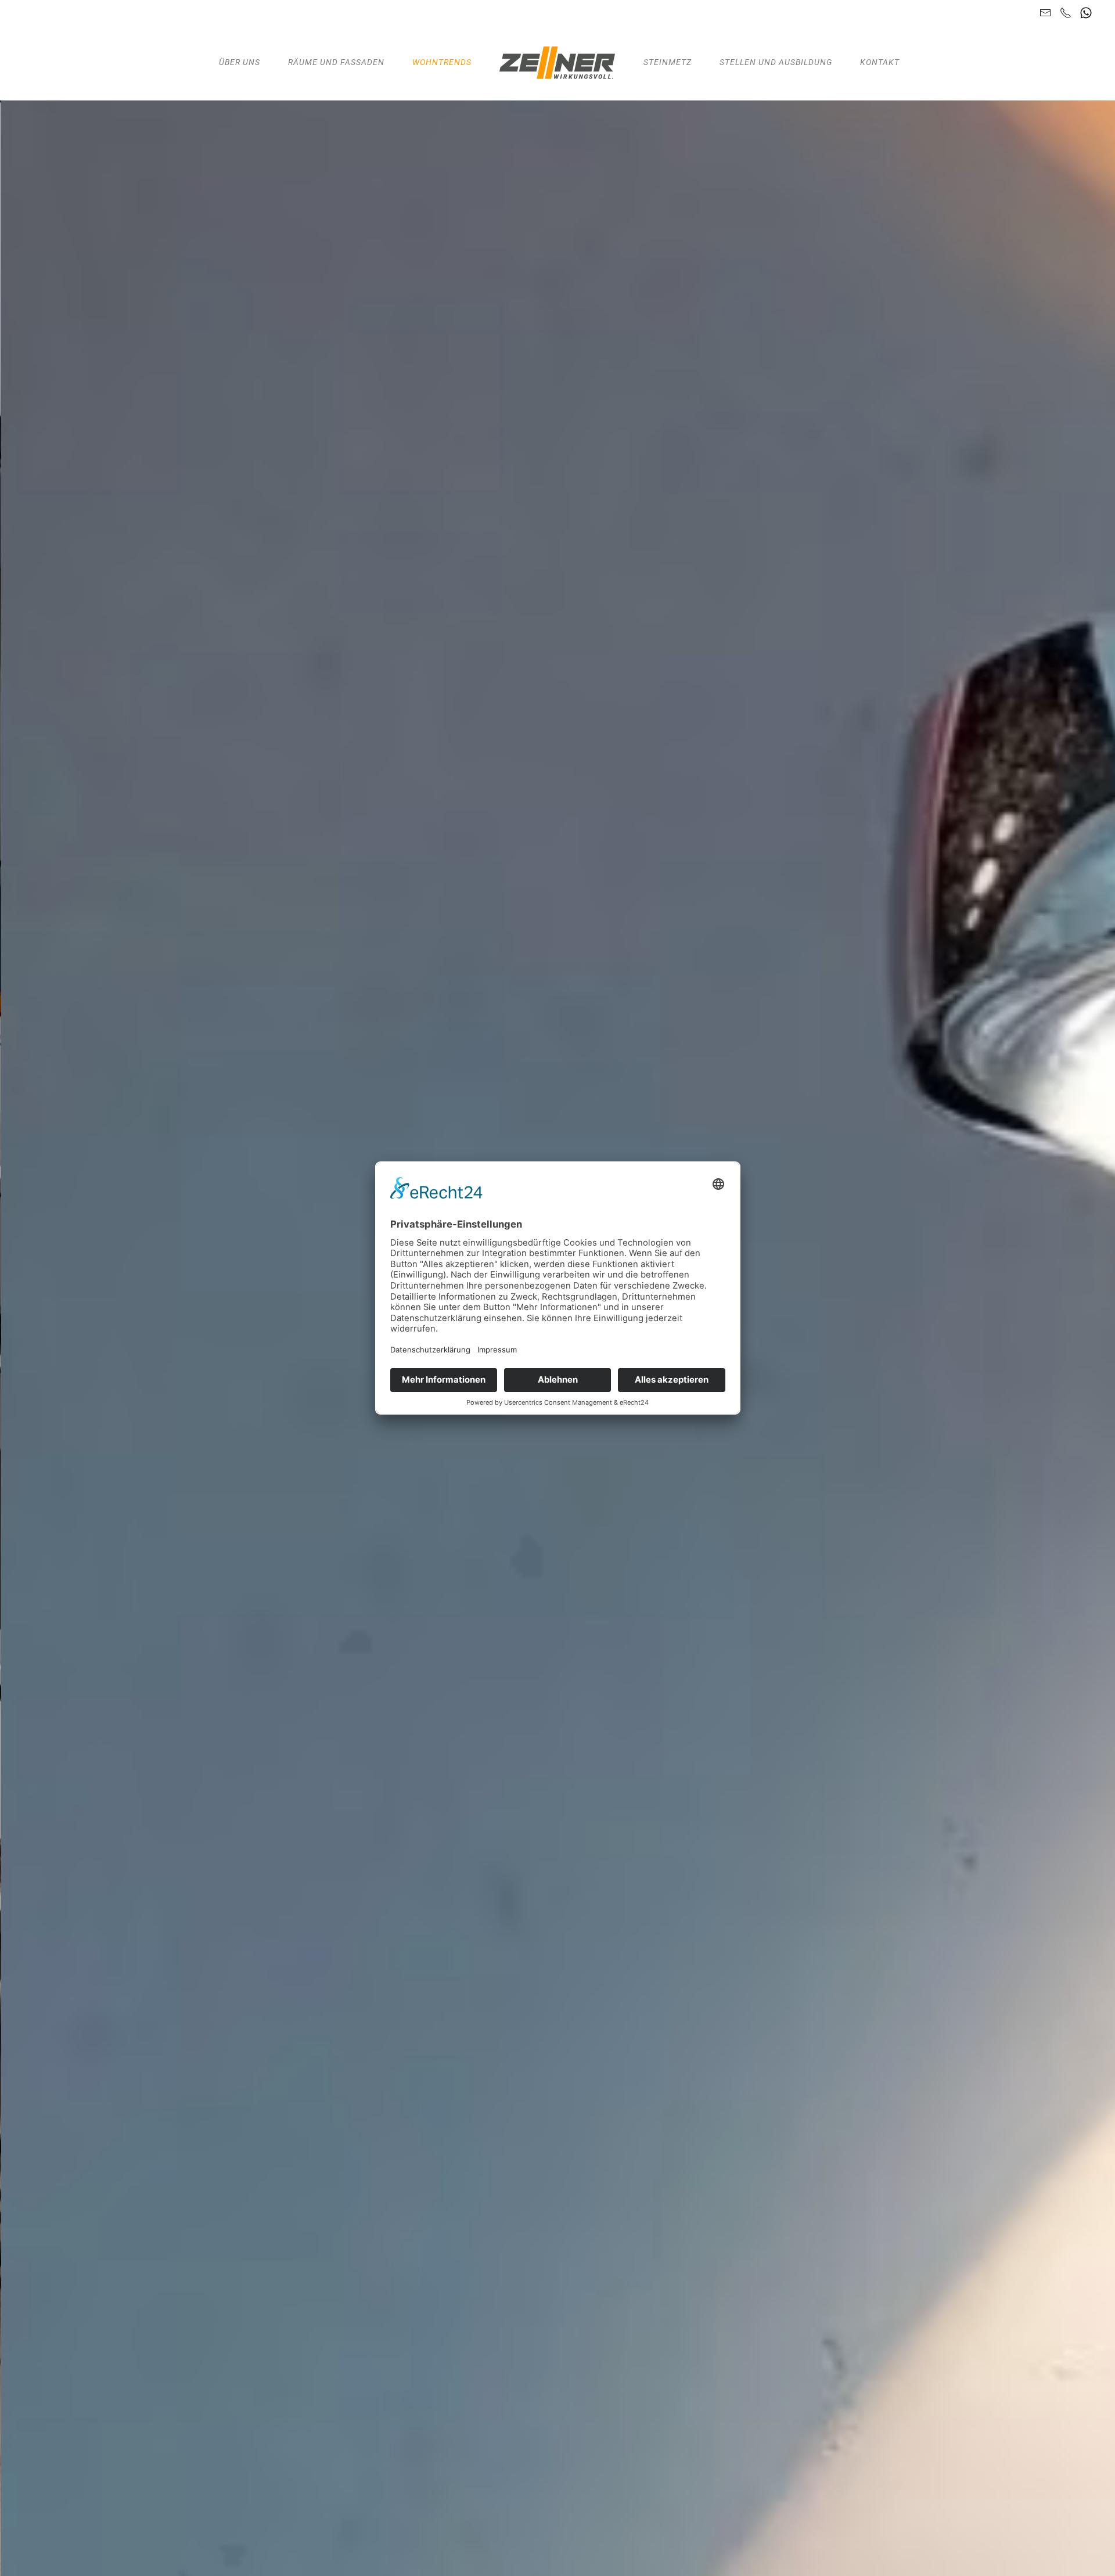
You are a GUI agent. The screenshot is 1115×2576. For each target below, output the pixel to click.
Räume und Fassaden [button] (336, 62)
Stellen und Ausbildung (776, 62)
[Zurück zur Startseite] (557, 63)
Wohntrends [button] (442, 62)
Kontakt (880, 62)
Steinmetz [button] (668, 62)
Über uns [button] (240, 62)
